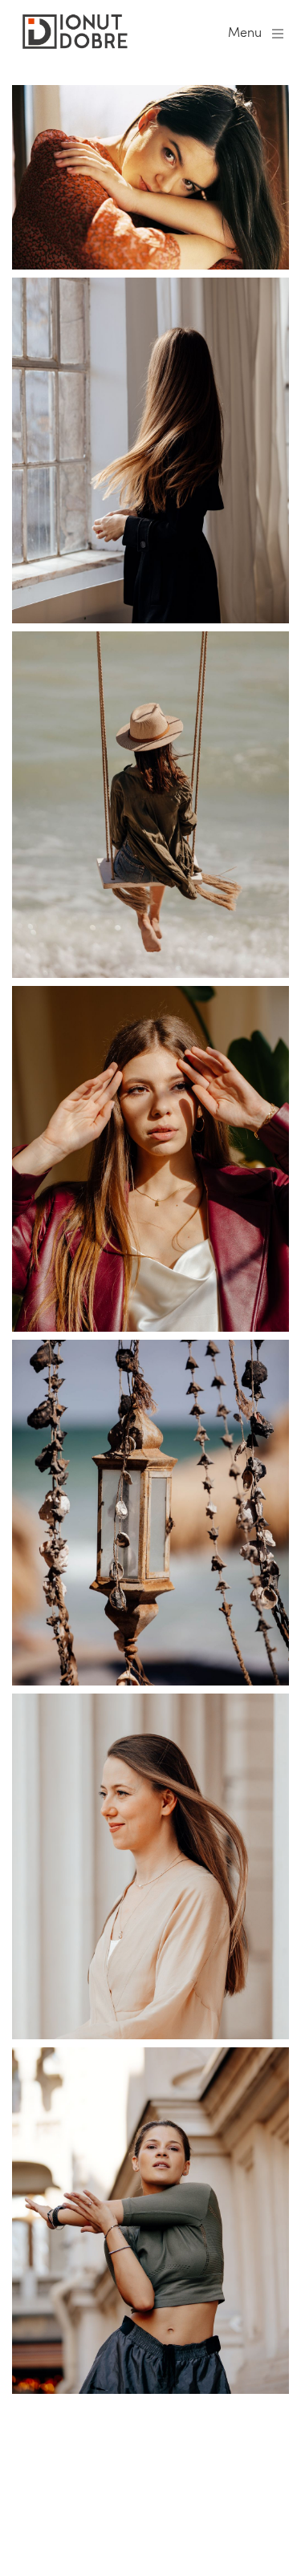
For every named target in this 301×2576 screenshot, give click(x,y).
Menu (245, 32)
